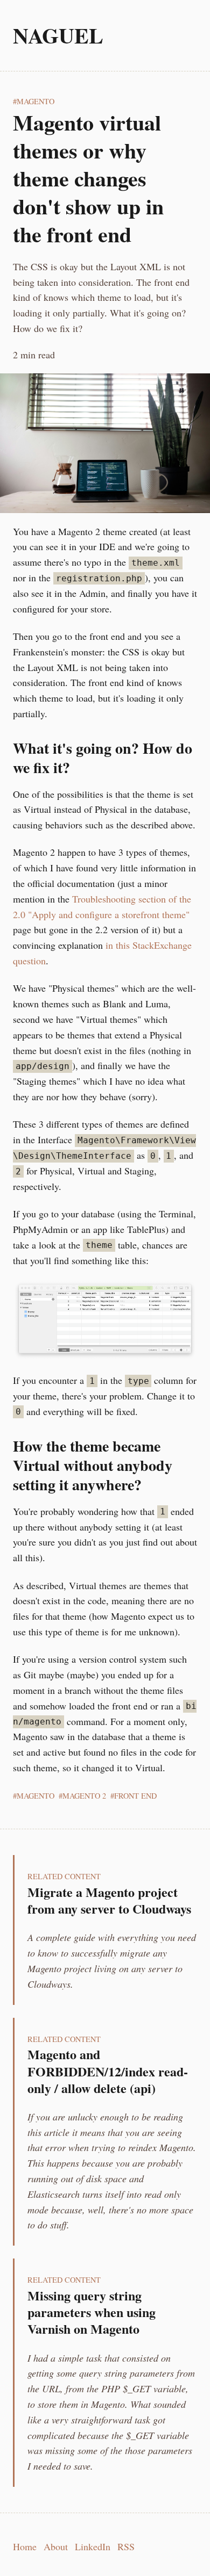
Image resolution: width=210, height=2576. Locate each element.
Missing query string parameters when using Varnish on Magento (92, 2312)
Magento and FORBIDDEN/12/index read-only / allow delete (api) (108, 2071)
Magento (36, 101)
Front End (135, 1796)
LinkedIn (93, 2546)
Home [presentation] (25, 2546)
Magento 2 (84, 1796)
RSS (126, 2546)
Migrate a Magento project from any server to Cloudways (109, 1900)
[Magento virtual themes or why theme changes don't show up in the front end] (105, 443)
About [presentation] (56, 2546)
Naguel (58, 35)
